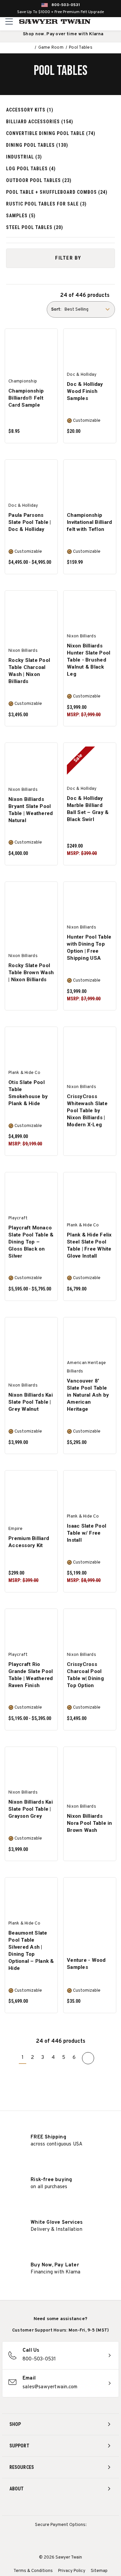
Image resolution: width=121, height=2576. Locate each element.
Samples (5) (21, 216)
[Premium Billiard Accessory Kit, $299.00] (31, 1491)
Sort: (56, 310)
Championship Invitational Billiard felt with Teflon (89, 522)
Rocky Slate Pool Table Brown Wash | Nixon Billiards (31, 973)
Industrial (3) (24, 157)
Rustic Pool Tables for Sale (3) (46, 204)
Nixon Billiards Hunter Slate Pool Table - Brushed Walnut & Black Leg (89, 660)
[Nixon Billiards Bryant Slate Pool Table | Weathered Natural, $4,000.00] (31, 764)
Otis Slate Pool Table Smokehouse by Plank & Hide (28, 1093)
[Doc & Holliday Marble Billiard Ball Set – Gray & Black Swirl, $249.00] (90, 764)
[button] (61, 258)
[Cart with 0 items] (115, 21)
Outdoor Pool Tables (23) (39, 180)
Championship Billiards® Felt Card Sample (26, 398)
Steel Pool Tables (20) (35, 227)
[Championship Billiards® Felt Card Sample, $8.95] (31, 350)
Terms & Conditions (33, 2571)
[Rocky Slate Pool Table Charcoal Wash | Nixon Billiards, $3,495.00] (31, 611)
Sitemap (99, 2571)
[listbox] (89, 309)
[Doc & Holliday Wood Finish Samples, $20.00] (90, 350)
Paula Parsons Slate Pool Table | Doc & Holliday (30, 522)
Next (88, 2058)
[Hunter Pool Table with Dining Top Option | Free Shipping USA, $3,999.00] (90, 902)
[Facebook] (48, 2507)
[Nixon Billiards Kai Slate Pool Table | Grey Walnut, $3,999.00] (31, 1338)
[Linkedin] (86, 2507)
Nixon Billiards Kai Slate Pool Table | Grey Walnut (31, 1402)
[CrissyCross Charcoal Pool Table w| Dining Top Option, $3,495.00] (90, 1630)
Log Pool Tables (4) (31, 169)
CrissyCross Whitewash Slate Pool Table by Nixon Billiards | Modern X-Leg (87, 1111)
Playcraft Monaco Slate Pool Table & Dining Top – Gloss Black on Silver (31, 1242)
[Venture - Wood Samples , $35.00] (90, 1898)
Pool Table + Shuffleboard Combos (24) (57, 192)
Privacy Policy (72, 2571)
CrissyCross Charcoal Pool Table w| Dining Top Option (85, 1675)
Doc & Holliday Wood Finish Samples (85, 391)
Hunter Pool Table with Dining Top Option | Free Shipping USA (89, 947)
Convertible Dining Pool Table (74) (51, 133)
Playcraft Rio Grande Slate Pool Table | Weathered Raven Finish (31, 1675)
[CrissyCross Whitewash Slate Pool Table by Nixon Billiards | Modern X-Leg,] (90, 1048)
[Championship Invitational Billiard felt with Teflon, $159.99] (90, 481)
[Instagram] (36, 2507)
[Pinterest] (61, 2507)
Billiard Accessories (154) (40, 122)
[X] (73, 2507)
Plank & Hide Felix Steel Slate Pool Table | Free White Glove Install (89, 1245)
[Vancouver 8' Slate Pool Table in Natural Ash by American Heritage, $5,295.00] (90, 1338)
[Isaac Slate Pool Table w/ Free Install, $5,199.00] (90, 1491)
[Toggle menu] (9, 21)
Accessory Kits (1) (30, 110)
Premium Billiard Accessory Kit (29, 1542)
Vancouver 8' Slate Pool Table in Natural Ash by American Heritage (88, 1395)
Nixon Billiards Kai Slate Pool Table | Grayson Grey (31, 1809)
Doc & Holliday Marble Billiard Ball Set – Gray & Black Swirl (88, 809)
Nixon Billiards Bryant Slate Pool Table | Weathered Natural (31, 810)
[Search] (101, 21)
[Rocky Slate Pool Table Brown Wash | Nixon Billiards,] (31, 902)
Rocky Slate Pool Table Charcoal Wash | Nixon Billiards (29, 671)
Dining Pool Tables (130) (37, 145)
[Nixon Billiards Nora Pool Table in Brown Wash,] (90, 1767)
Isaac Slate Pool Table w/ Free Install (87, 1533)
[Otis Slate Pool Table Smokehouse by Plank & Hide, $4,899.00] (31, 1048)
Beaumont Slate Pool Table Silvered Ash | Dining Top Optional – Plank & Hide (31, 1951)
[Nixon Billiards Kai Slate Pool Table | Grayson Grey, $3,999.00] (31, 1767)
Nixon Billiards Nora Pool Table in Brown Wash (90, 1823)
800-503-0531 (66, 5)
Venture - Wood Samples (86, 1964)
